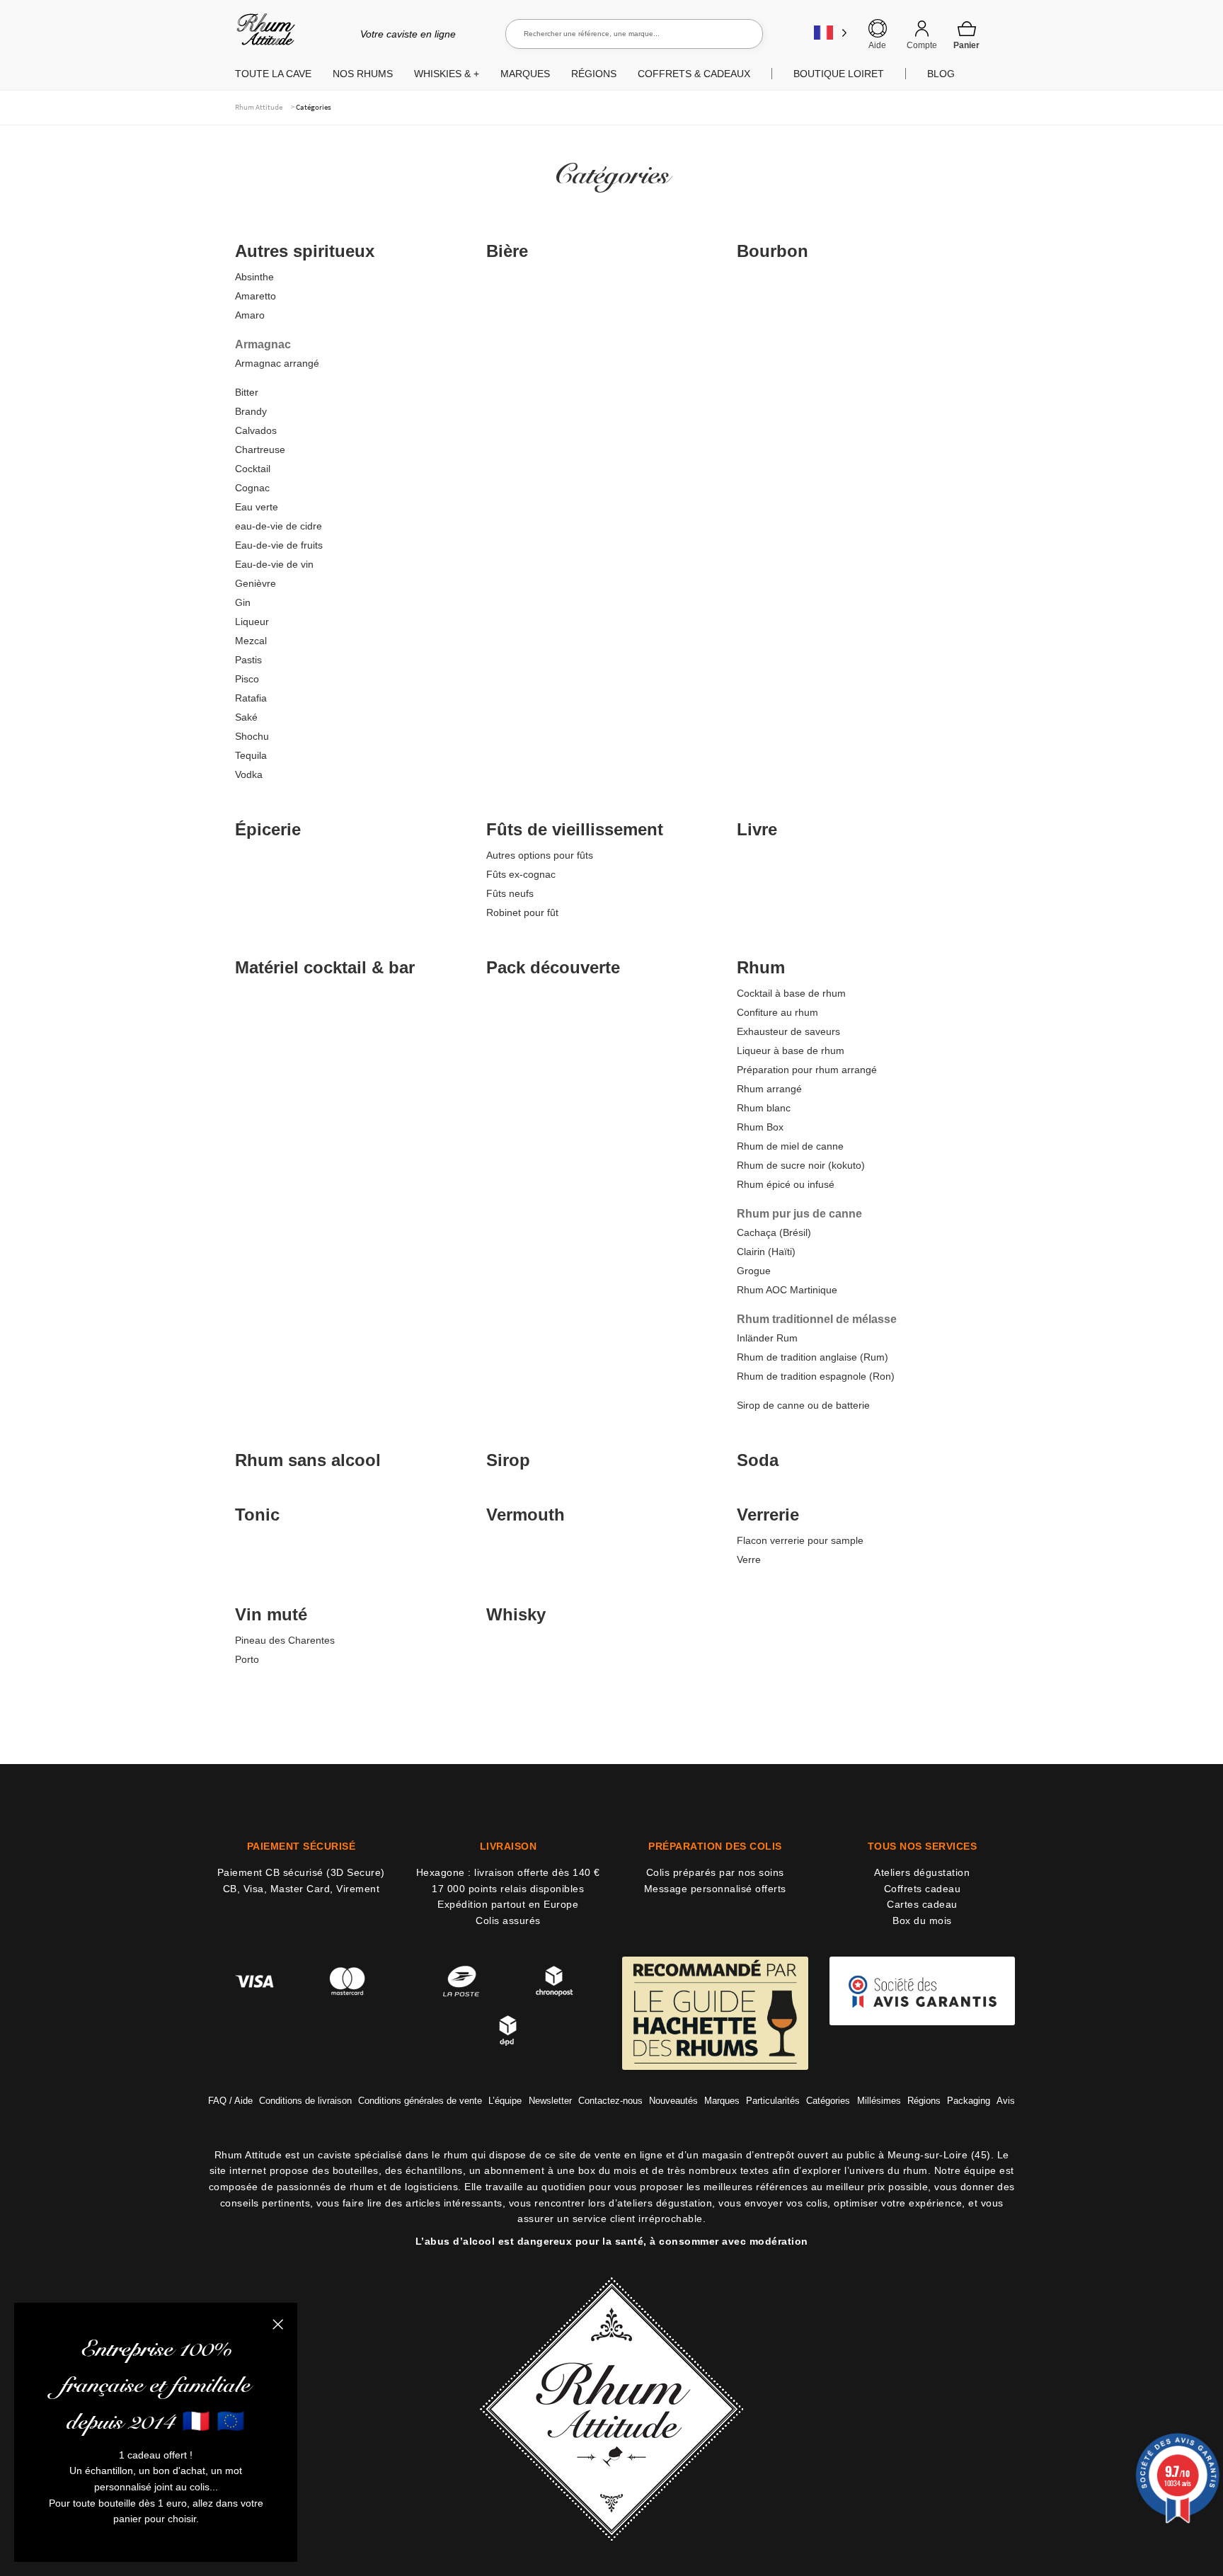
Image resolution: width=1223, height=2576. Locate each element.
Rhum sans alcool (308, 1460)
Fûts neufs (510, 893)
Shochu (252, 736)
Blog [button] (941, 74)
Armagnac (263, 344)
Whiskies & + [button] (447, 74)
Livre (757, 829)
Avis (1006, 2101)
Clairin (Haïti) (766, 1252)
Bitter (247, 392)
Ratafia (251, 698)
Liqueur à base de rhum (791, 1051)
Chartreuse (260, 450)
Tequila (251, 755)
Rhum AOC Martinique (787, 1290)
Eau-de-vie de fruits (279, 545)
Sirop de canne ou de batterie (803, 1405)
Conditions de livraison (305, 2101)
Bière (507, 251)
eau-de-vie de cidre (279, 526)
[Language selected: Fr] (831, 32)
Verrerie (768, 1515)
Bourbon (773, 251)
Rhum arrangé (769, 1089)
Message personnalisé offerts (715, 1889)
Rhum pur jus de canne (799, 1214)
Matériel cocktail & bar (325, 967)
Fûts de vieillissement (575, 829)
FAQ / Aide (230, 2101)
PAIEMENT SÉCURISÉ (302, 1846)
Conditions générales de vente (420, 2101)
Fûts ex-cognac (521, 874)
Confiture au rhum (777, 1012)
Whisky (516, 1614)
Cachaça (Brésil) (774, 1232)
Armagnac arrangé (277, 363)
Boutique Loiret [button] (839, 74)
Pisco (247, 679)
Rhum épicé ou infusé (786, 1184)
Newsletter (550, 2101)
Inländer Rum (767, 1338)
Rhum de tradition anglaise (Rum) (813, 1357)
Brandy (251, 411)
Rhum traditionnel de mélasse (817, 1319)
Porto (247, 1659)
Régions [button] (594, 74)
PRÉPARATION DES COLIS (715, 1846)
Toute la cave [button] (273, 74)
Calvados (256, 430)
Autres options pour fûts (540, 855)
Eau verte (257, 507)
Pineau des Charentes (285, 1640)
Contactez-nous (610, 2101)
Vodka (249, 774)
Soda (758, 1460)
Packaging (969, 2101)
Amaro (250, 315)
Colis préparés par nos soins (715, 1872)
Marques (722, 2101)
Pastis (248, 660)
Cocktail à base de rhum (791, 993)
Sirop (508, 1460)
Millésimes (879, 2101)
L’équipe (505, 2101)
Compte (922, 45)
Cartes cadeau (922, 1904)
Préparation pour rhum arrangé (807, 1070)
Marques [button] (525, 74)
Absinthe (254, 277)
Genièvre (255, 583)
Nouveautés (673, 2101)
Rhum (761, 967)
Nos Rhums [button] (363, 74)
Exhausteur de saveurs (788, 1031)
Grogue (754, 1271)
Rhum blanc (764, 1108)
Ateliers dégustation (922, 1872)
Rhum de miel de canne (790, 1146)
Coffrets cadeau (923, 1889)
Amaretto (255, 296)
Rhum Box (760, 1127)
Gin (243, 602)
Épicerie (268, 829)
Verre (749, 1559)
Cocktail (253, 469)
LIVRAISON (509, 1846)
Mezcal (251, 641)
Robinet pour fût (522, 912)
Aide (877, 45)
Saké (246, 717)
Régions (924, 2101)
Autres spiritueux (305, 251)
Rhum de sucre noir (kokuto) (801, 1165)
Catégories (828, 2101)
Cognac (252, 488)
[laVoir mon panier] (967, 35)
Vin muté (271, 1614)
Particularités (773, 2101)
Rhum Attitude (263, 34)
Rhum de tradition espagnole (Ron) (816, 1376)
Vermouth (526, 1515)
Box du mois (922, 1920)
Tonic (257, 1515)
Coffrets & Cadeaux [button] (694, 74)
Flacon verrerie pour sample (800, 1540)
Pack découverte (553, 967)
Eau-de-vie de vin (274, 564)
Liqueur (252, 622)
